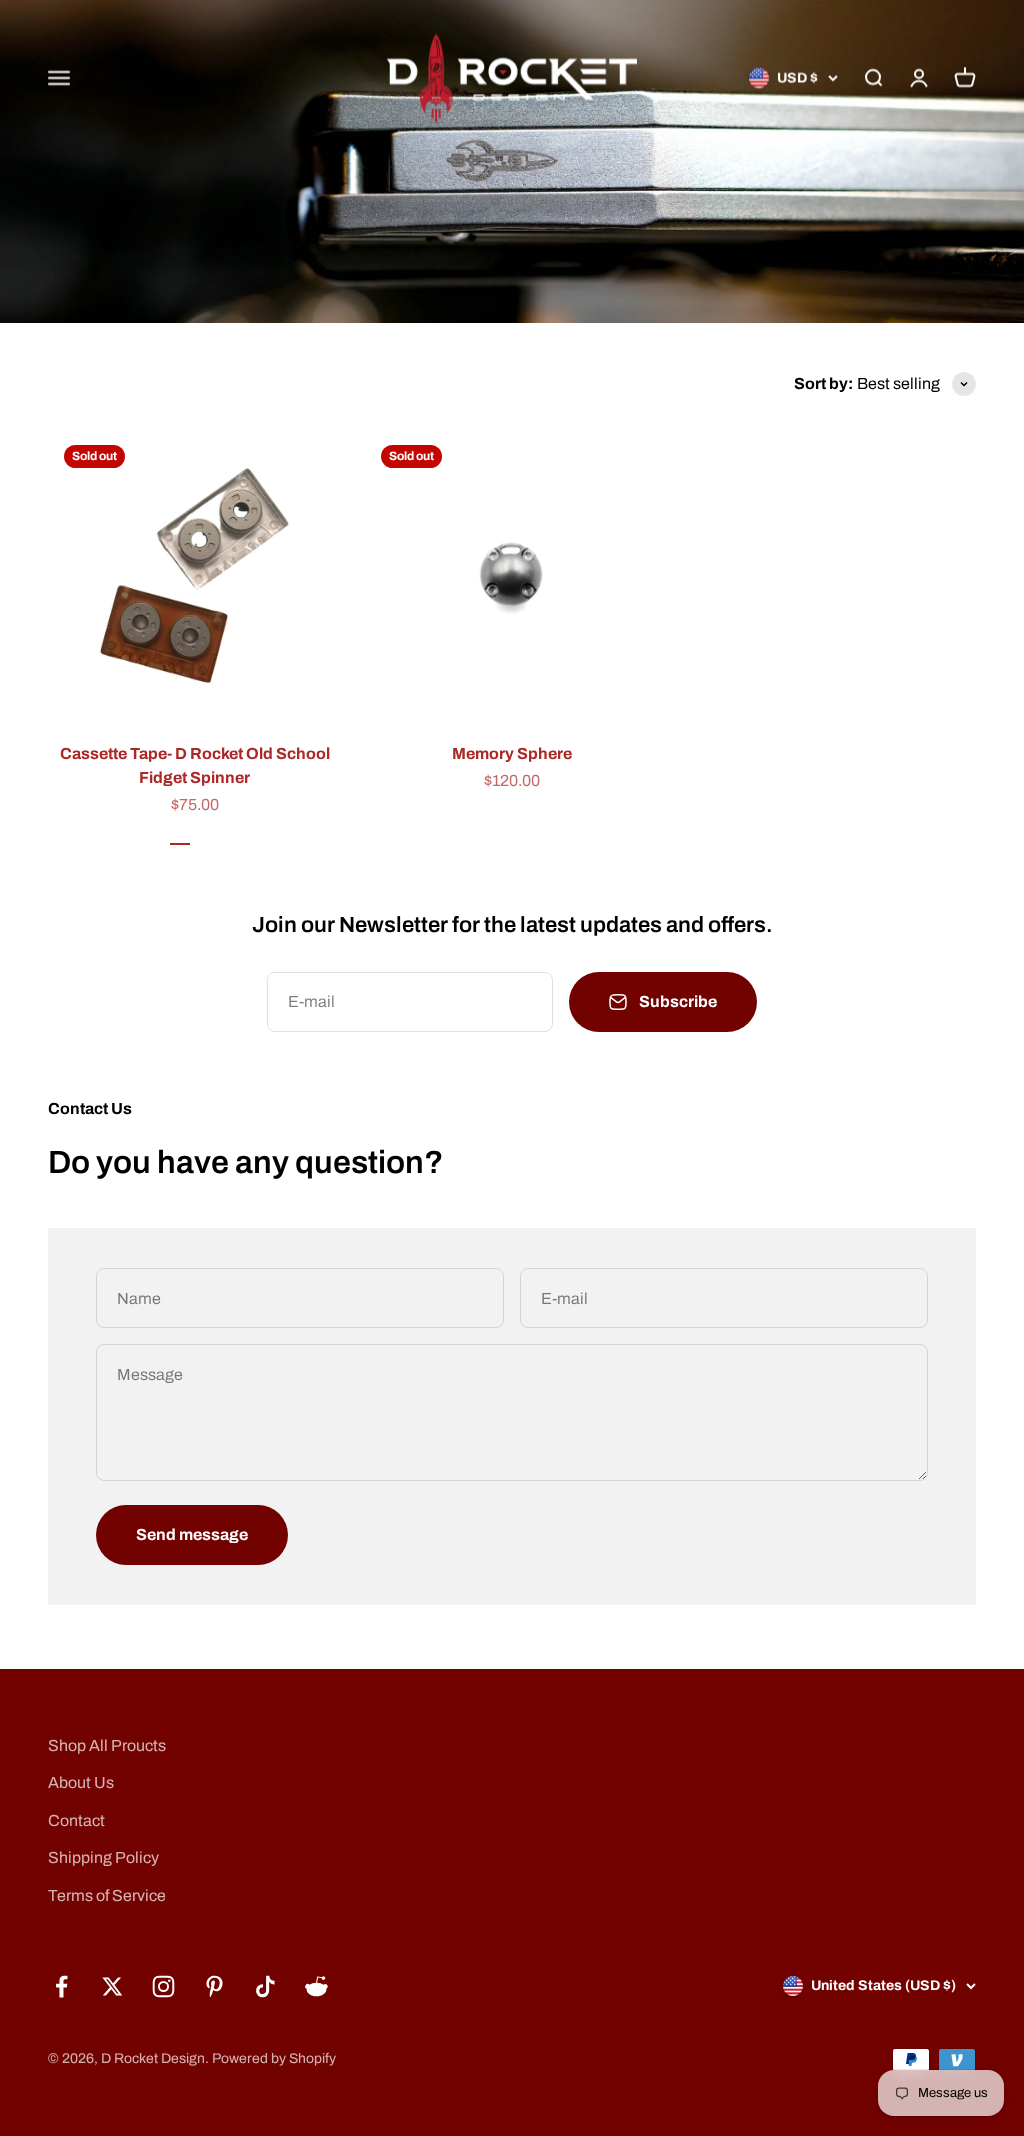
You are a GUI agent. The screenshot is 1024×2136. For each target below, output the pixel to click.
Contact (76, 1820)
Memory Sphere (512, 753)
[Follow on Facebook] (61, 1986)
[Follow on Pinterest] (214, 1986)
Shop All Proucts (107, 1745)
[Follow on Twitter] (112, 1986)
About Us (81, 1782)
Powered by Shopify (274, 2058)
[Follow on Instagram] (163, 1986)
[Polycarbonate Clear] (210, 837)
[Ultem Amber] (180, 837)
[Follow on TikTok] (265, 1986)
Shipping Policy (103, 1857)
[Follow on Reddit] (316, 1986)
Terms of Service (107, 1895)
